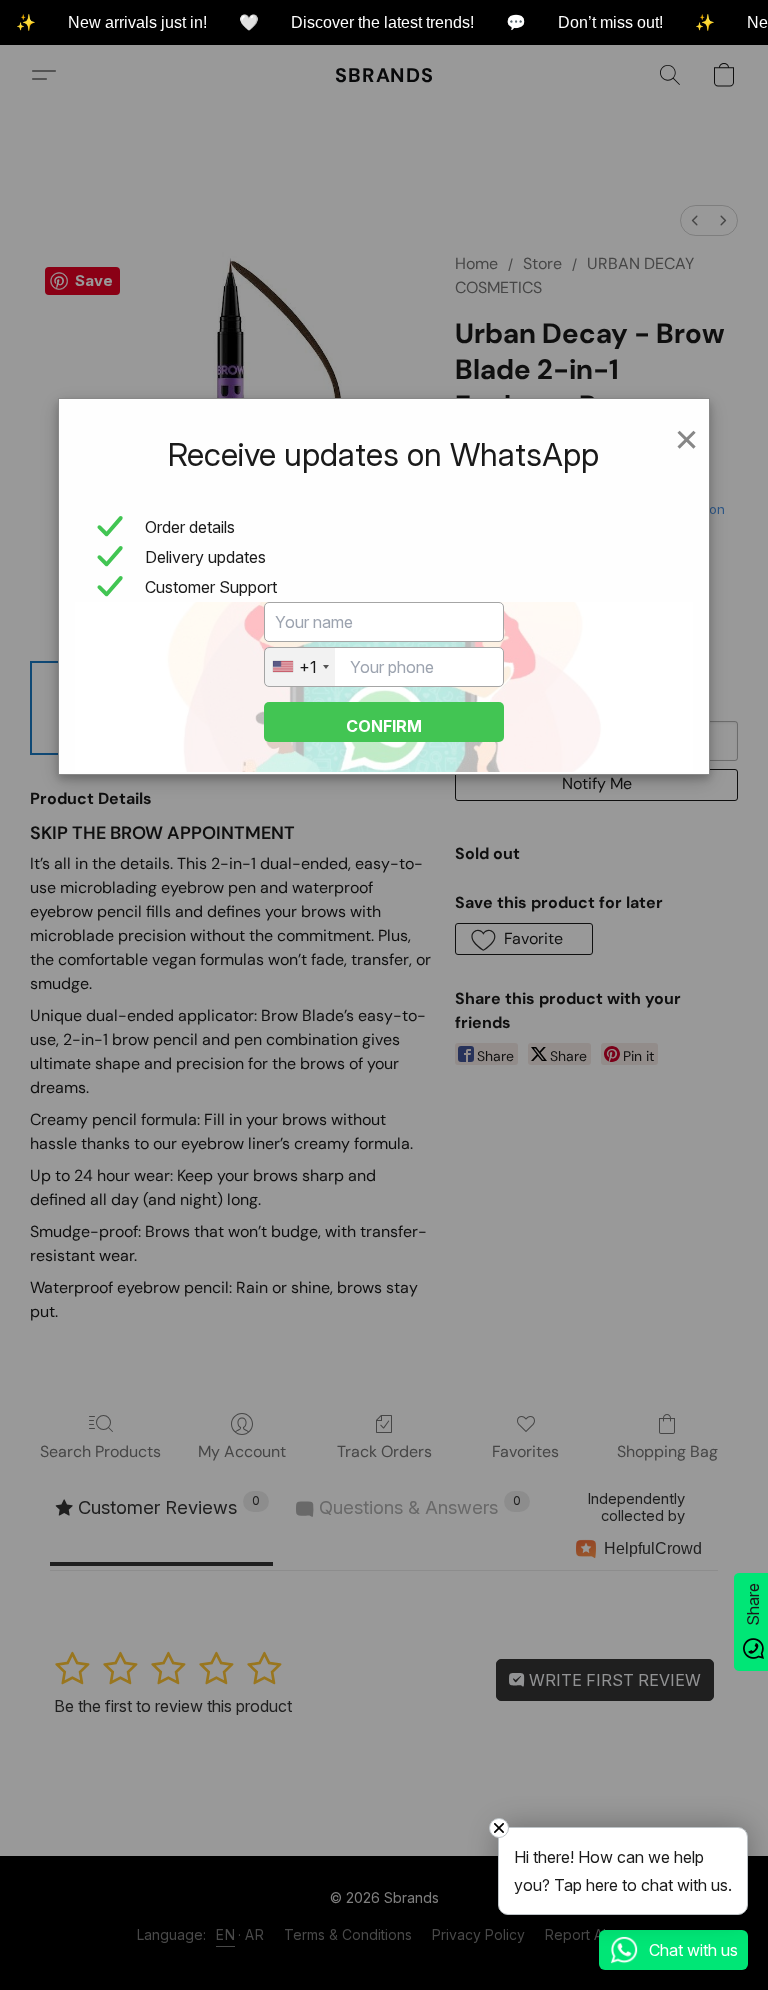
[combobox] (300, 667)
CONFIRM (384, 726)
